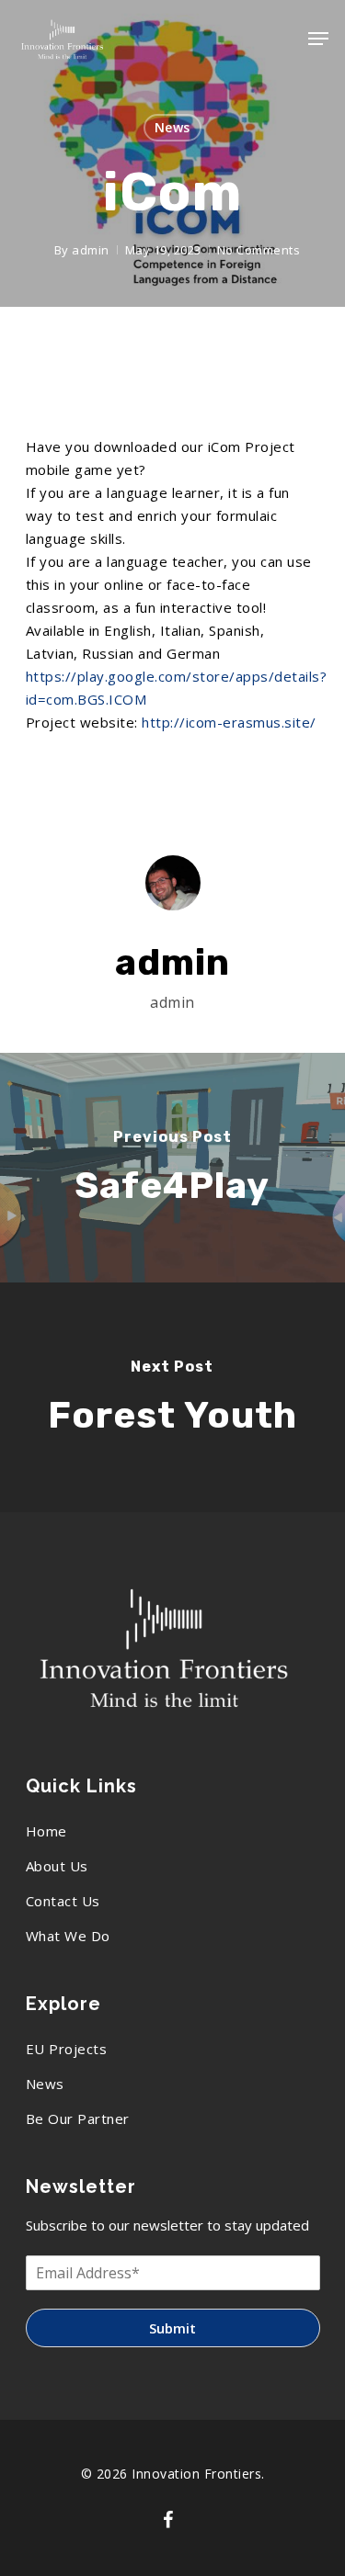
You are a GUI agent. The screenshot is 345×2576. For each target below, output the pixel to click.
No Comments (259, 250)
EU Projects (67, 2049)
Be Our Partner (78, 2118)
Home (46, 1831)
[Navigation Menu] (318, 39)
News (172, 127)
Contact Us (63, 1901)
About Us (57, 1866)
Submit (172, 2328)
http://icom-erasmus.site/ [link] (229, 722)
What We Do (68, 1936)
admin (91, 250)
